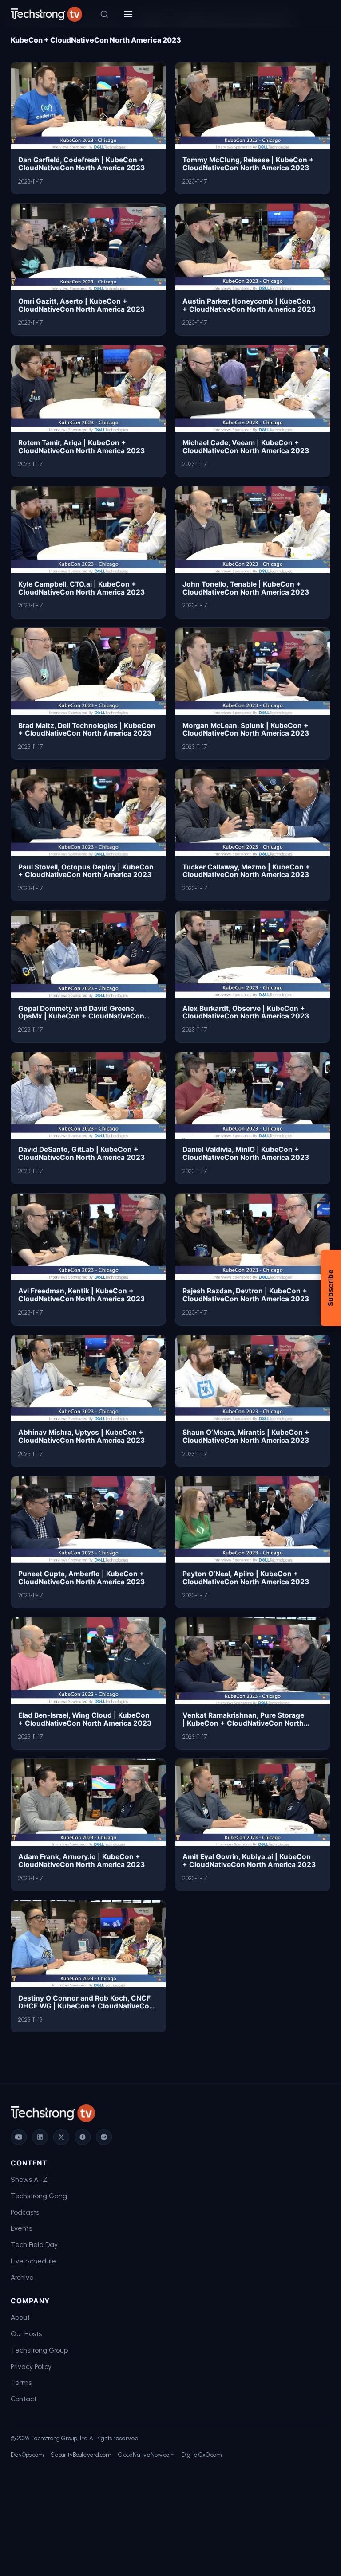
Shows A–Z (29, 2179)
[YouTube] (19, 2137)
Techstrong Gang (39, 2196)
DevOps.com (27, 2455)
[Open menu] (128, 14)
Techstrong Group (39, 2350)
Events (21, 2228)
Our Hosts (26, 2334)
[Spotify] (104, 2137)
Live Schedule (33, 2261)
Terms (21, 2382)
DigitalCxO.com (202, 2455)
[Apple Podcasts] (83, 2137)
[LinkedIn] (40, 2137)
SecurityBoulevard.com (81, 2455)
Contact (24, 2399)
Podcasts (25, 2212)
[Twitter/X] (61, 2137)
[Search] (104, 14)
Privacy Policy (31, 2367)
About (20, 2317)
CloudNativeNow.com (146, 2455)
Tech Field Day (34, 2245)
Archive (22, 2277)
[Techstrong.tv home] (46, 14)
